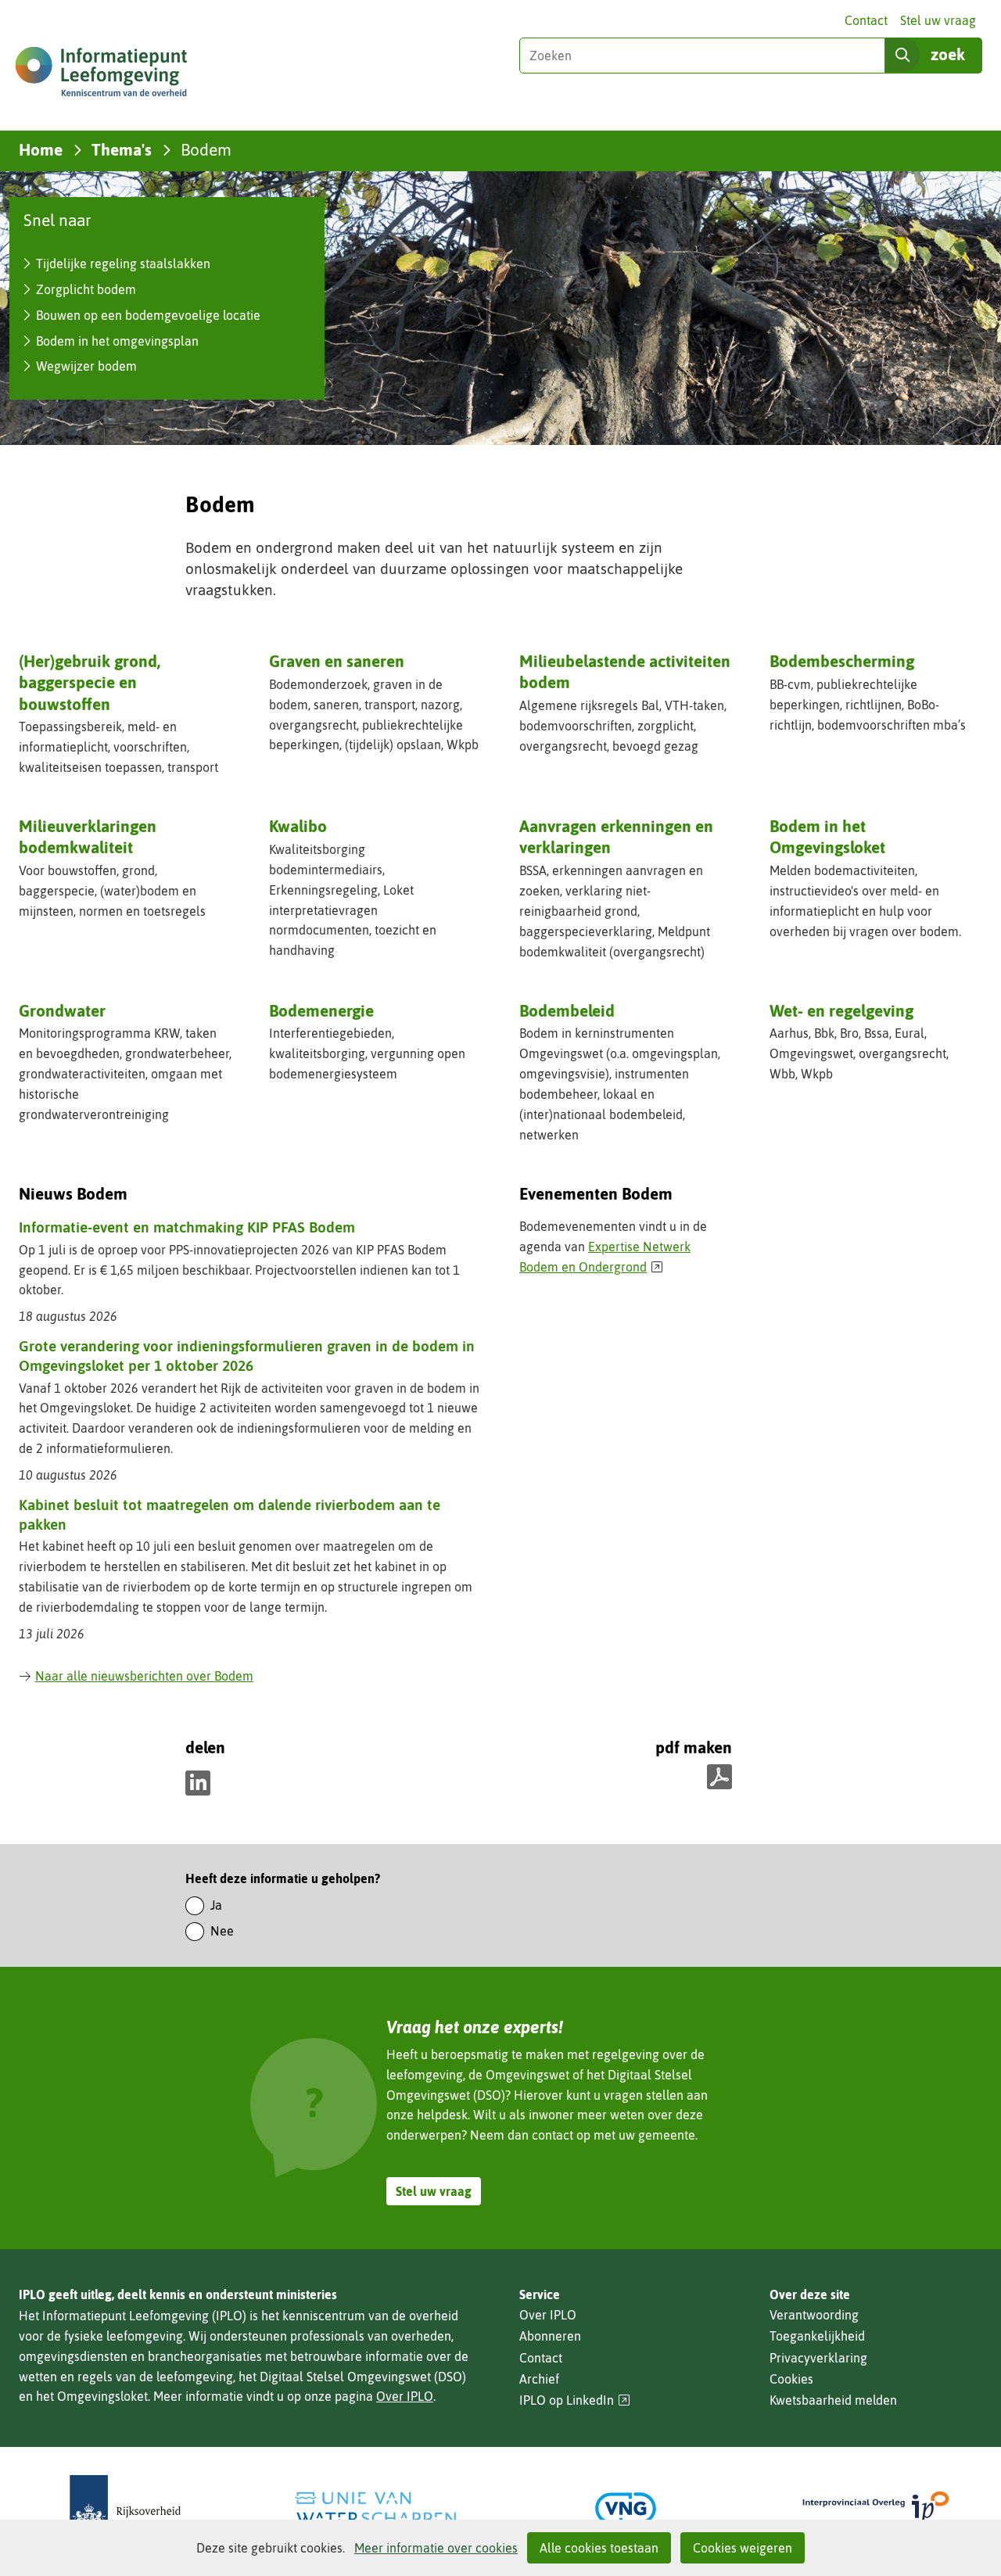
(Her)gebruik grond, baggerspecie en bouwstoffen (90, 682)
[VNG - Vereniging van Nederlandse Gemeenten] (626, 2508)
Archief (539, 2379)
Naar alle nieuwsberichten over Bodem (144, 1676)
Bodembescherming (842, 661)
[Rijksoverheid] (125, 2508)
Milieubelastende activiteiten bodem (625, 671)
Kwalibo (298, 826)
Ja (216, 1905)
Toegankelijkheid (817, 2336)
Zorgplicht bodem (86, 289)
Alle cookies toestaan (599, 2548)
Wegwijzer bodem (86, 366)
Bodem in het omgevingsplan (117, 341)
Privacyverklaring (818, 2358)
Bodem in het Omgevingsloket (827, 836)
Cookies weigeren (743, 2548)
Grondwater (62, 1010)
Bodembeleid (567, 1010)
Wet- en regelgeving (841, 1010)
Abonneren (550, 2336)
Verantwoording (814, 2315)
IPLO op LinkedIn (575, 2400)
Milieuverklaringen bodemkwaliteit (88, 836)
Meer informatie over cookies (436, 2548)
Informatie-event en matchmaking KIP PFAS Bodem (187, 1227)
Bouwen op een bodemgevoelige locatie (148, 315)
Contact (866, 20)
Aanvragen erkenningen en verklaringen (616, 838)
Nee (222, 1931)
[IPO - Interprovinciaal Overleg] (876, 2508)
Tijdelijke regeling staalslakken (123, 264)
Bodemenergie (321, 1010)
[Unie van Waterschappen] (375, 2508)
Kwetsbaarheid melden (833, 2400)
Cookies (791, 2379)
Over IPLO (405, 2396)
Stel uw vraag (938, 20)
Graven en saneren (337, 661)
